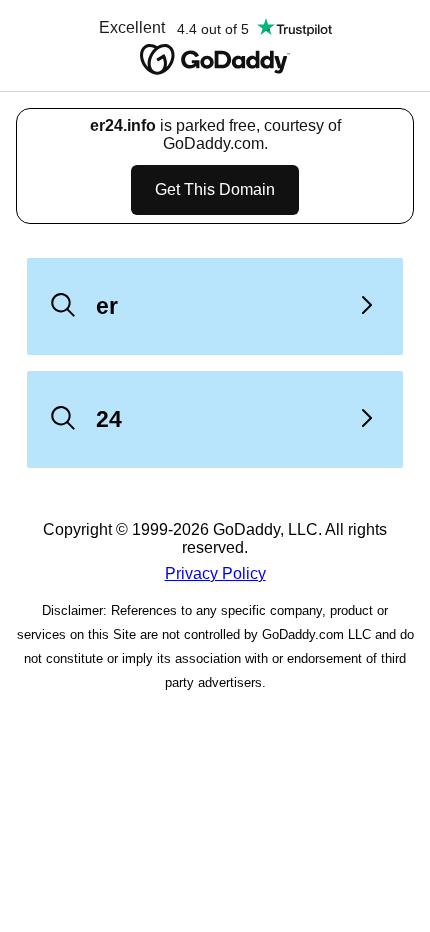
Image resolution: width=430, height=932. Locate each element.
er (107, 306)
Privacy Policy (215, 573)
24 (109, 419)
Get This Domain (215, 189)
